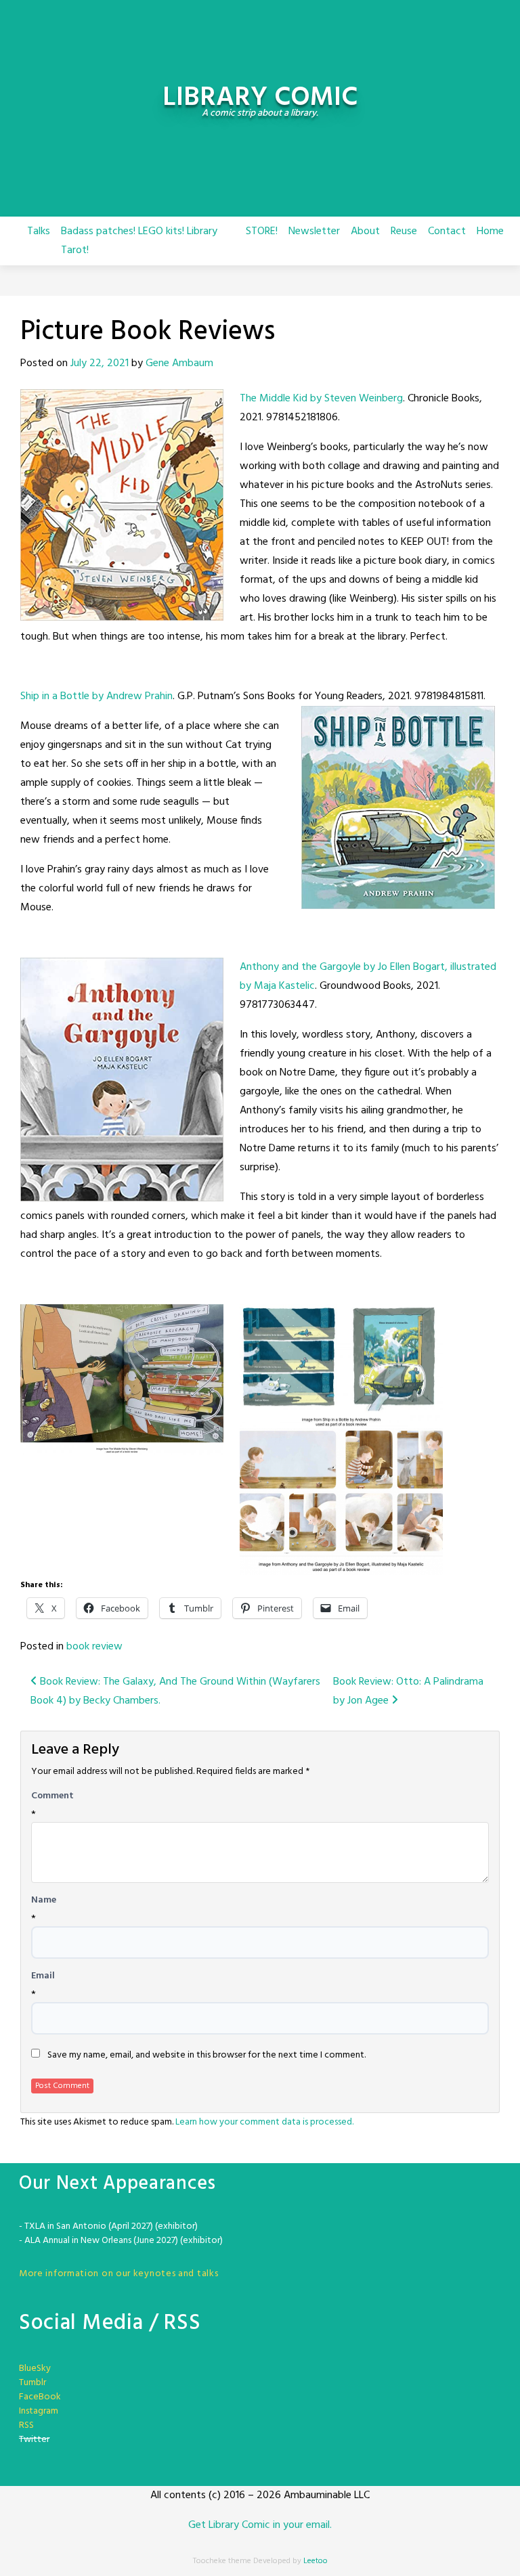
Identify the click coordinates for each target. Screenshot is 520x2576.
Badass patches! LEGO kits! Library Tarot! (139, 241)
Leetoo (316, 2561)
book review (94, 1647)
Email (43, 1976)
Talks (39, 231)
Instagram (39, 2411)
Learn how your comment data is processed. (264, 2122)
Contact (447, 231)
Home (490, 231)
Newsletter (314, 231)
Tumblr (32, 2383)
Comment (52, 1796)
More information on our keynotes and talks (118, 2274)
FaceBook (40, 2397)
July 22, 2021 (100, 363)
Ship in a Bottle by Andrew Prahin (96, 696)
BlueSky (35, 2369)
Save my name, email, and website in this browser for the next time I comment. (207, 2056)
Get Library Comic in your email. (260, 2525)
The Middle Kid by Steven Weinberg (321, 399)
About (365, 231)
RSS (26, 2425)
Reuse (404, 231)
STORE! (262, 231)
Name (44, 1901)
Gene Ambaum (179, 363)
